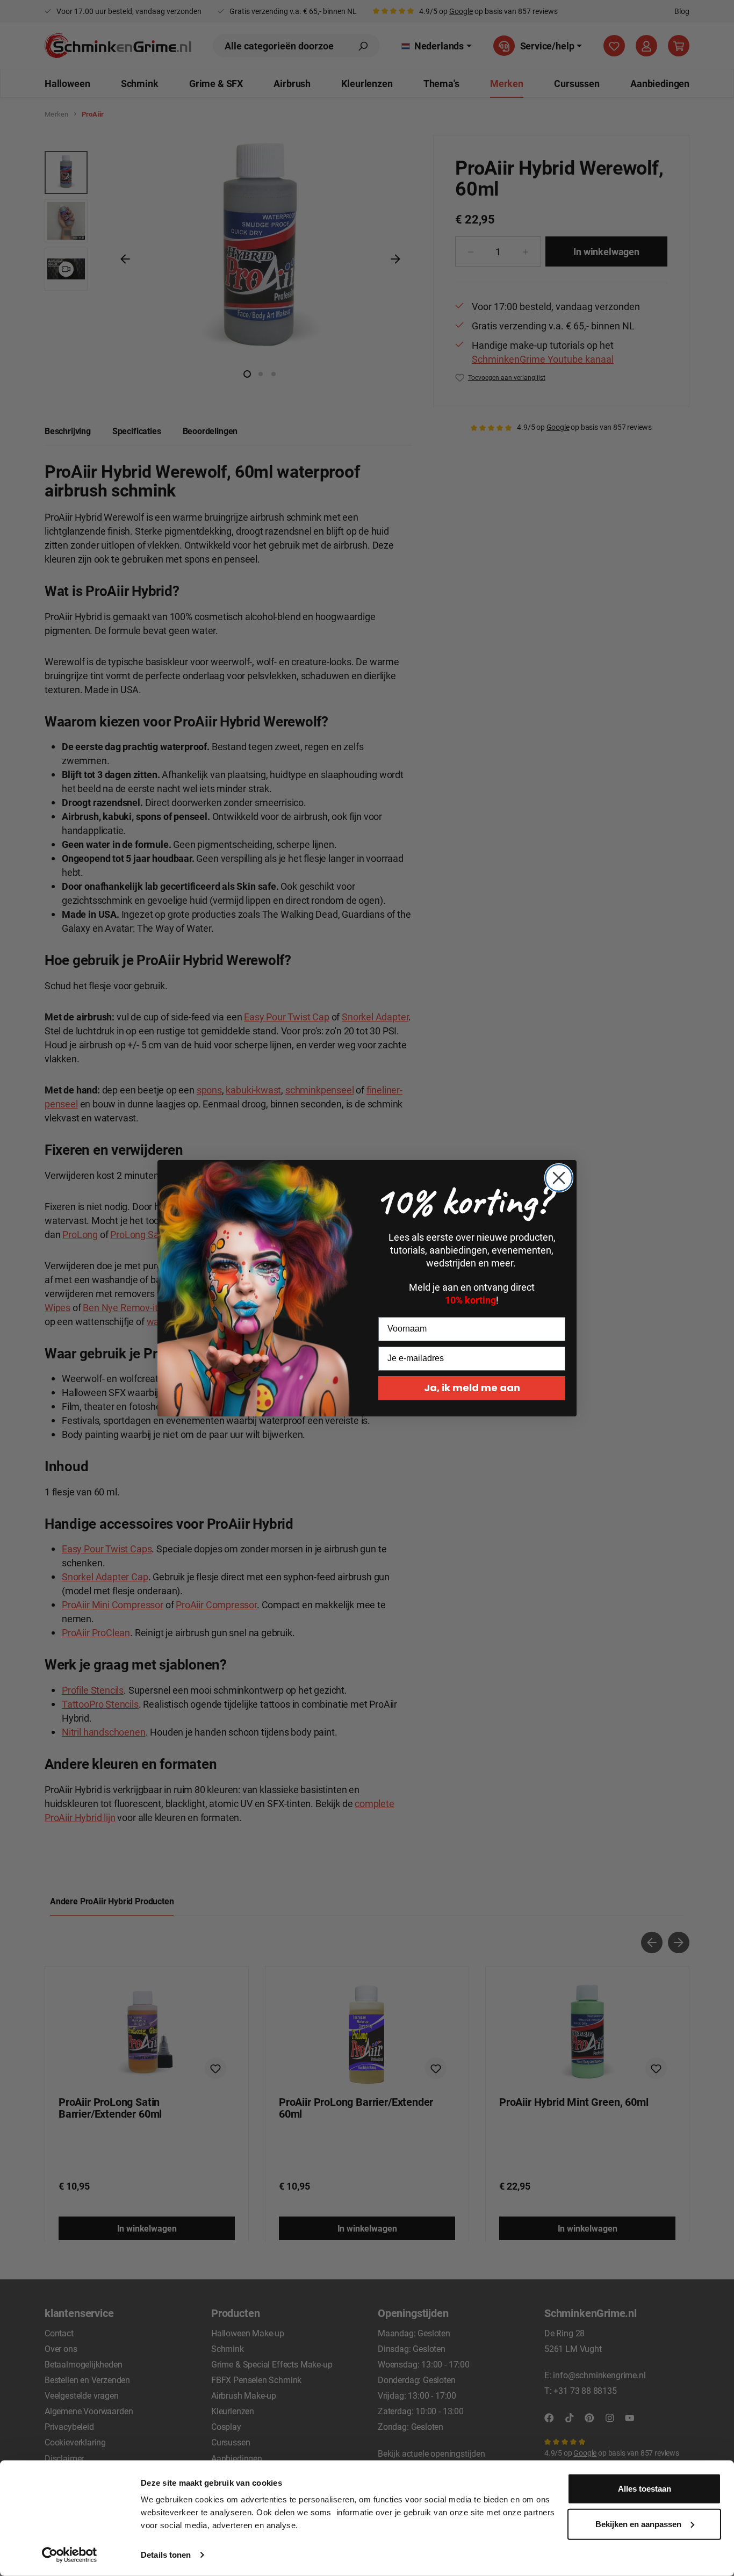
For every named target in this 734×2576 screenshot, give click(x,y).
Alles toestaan (645, 2489)
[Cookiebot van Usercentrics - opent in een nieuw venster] (70, 2555)
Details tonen (166, 2555)
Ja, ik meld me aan (472, 1388)
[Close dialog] (559, 1178)
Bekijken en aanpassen (638, 2524)
